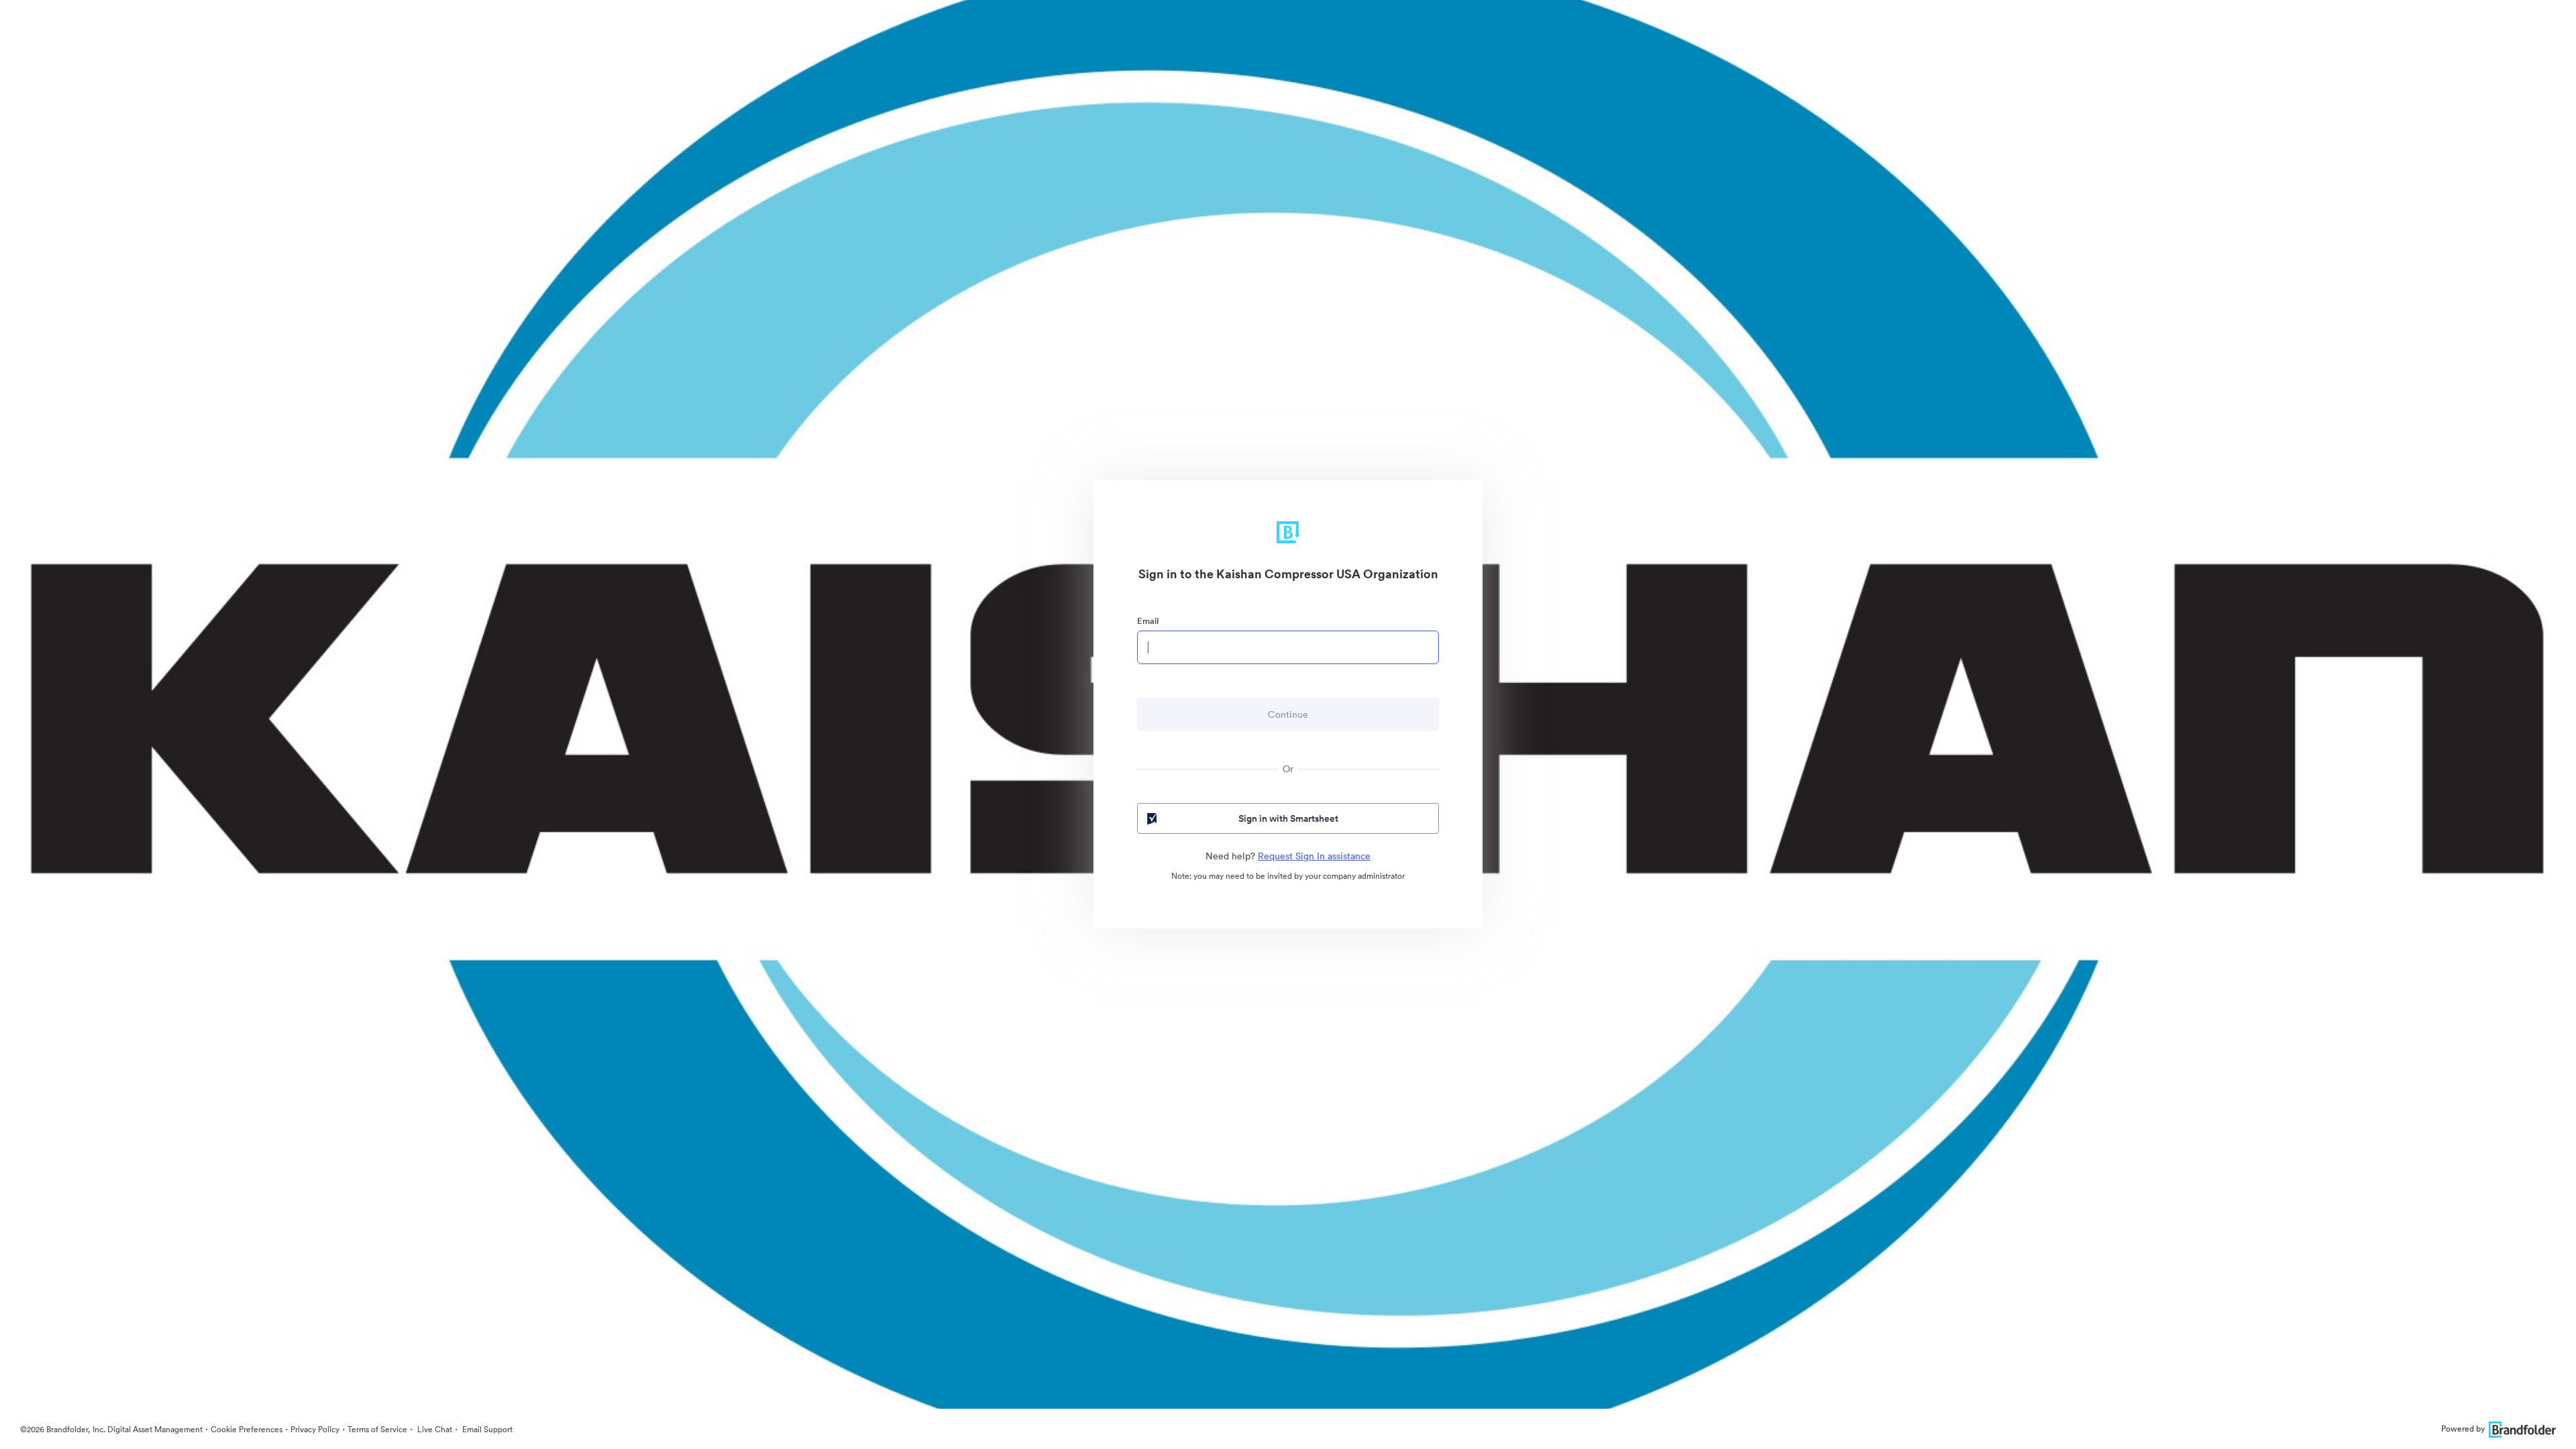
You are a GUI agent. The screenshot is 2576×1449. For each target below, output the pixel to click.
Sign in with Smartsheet (1288, 818)
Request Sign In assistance (1314, 856)
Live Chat (434, 1429)
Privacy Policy (315, 1429)
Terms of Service (377, 1429)
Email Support (486, 1429)
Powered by (2463, 1429)
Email (1148, 621)
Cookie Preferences (247, 1429)
